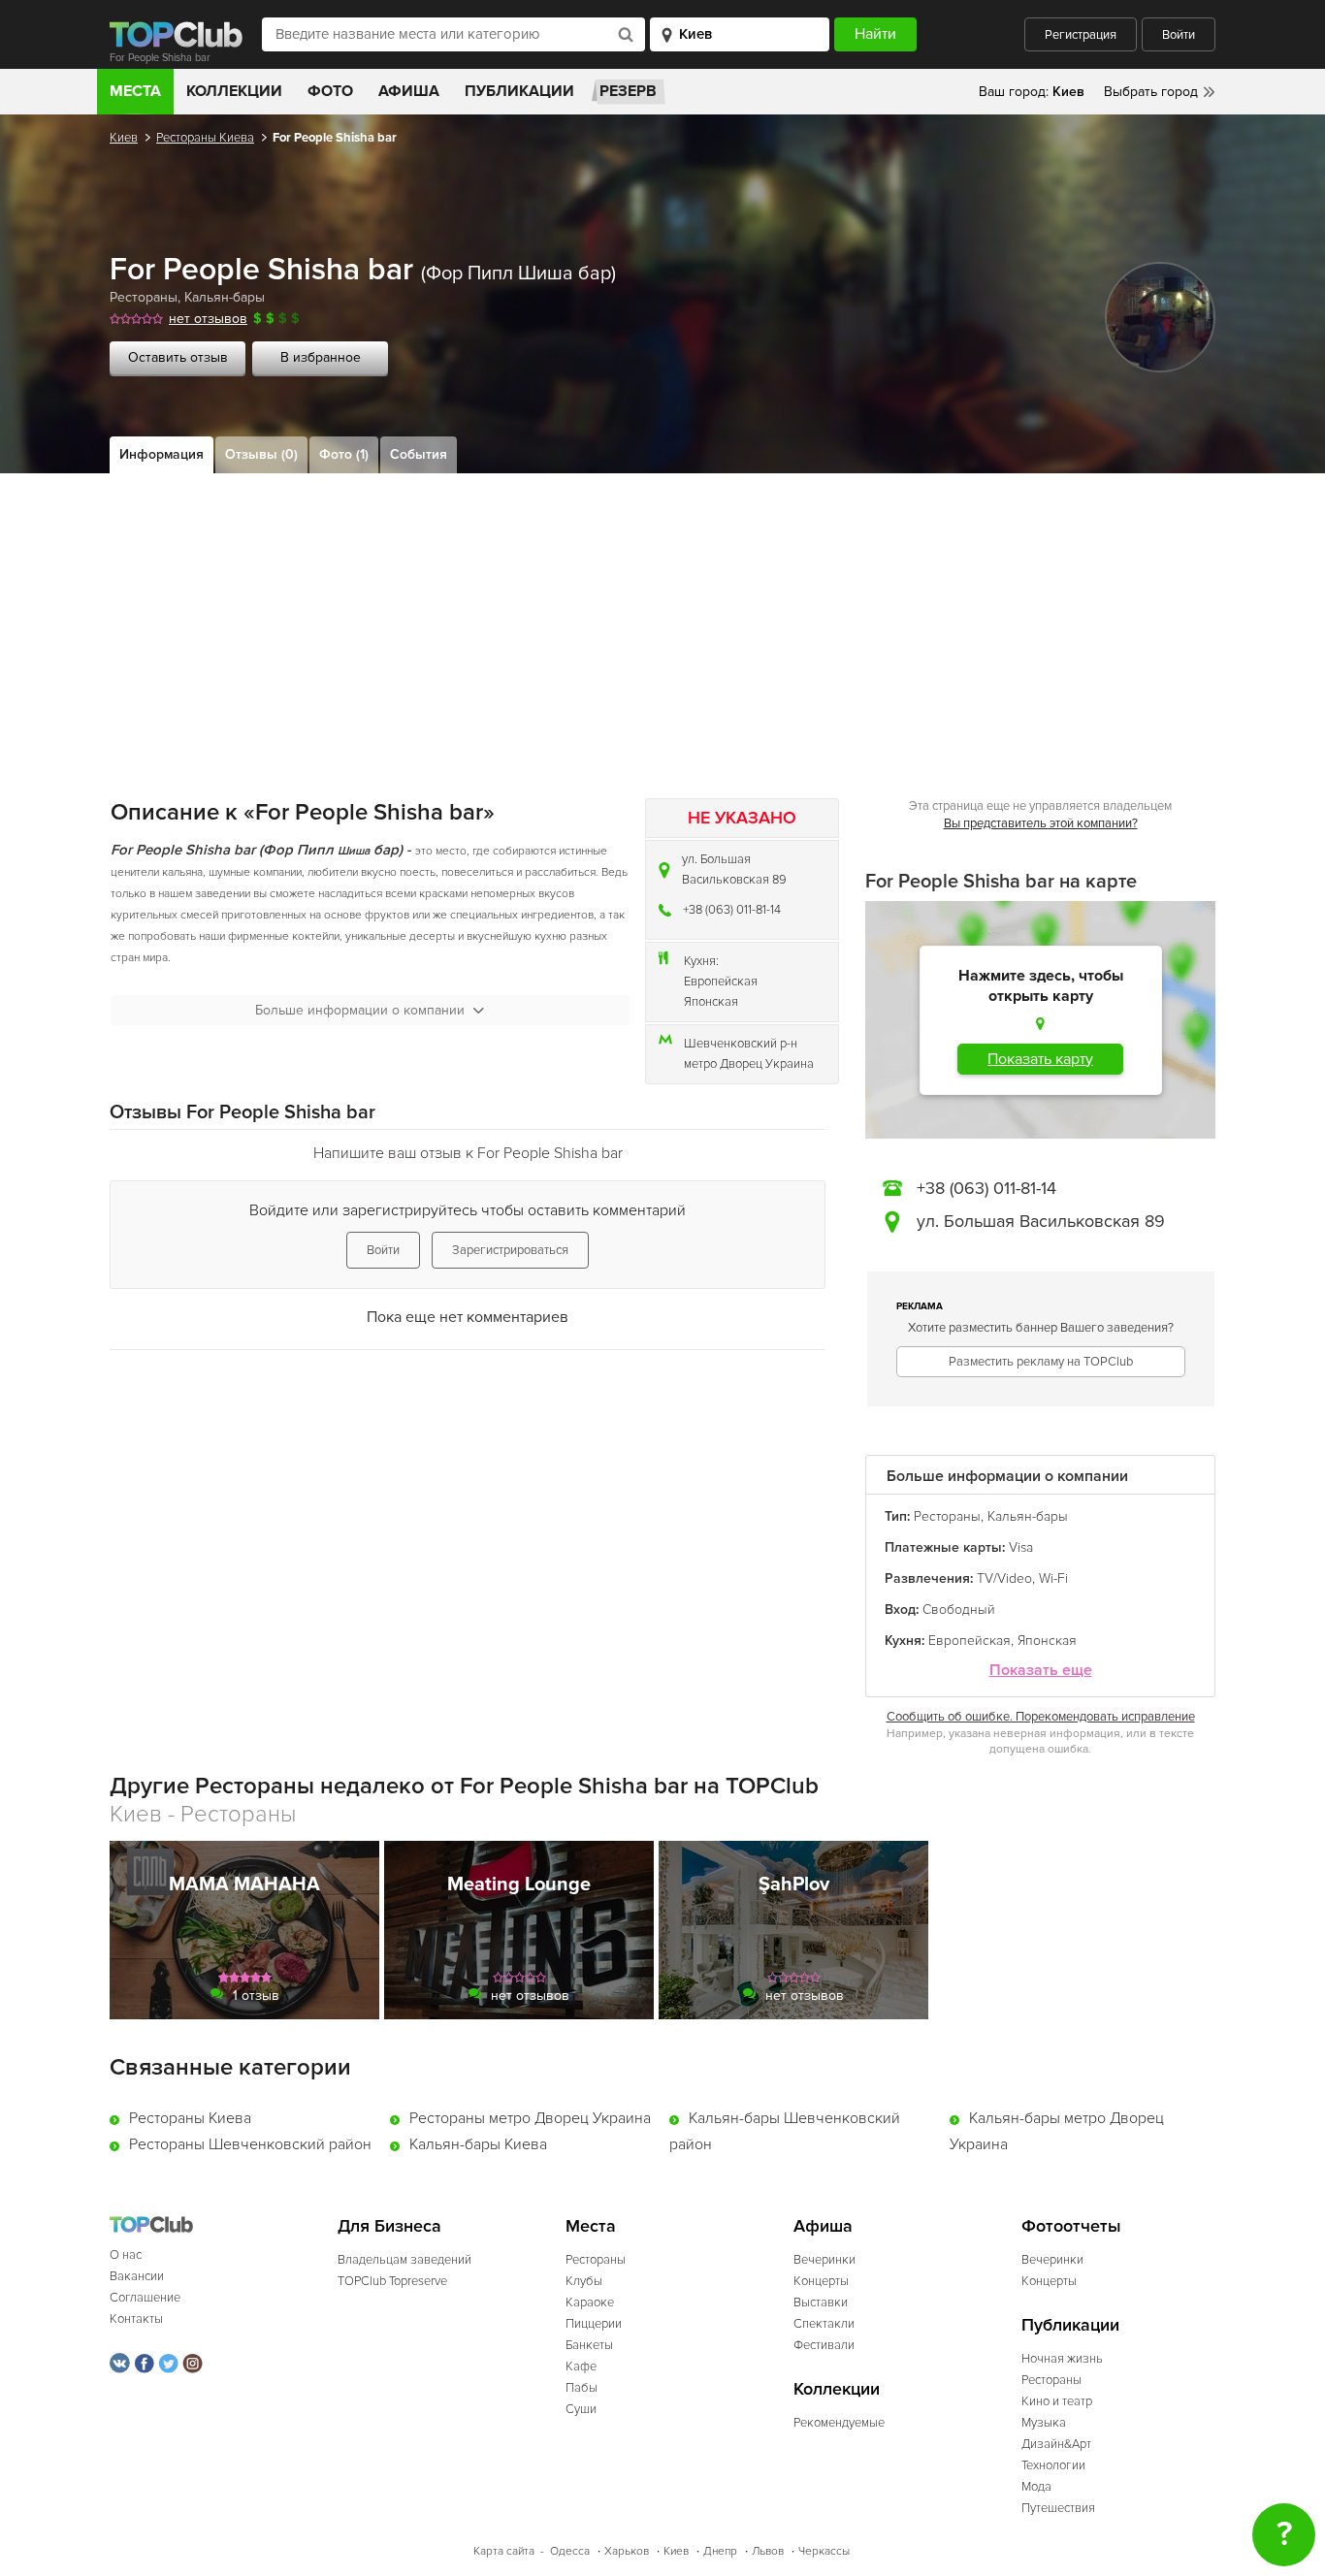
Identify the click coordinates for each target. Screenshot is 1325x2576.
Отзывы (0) (261, 454)
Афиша (409, 91)
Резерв (628, 91)
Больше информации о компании (360, 1010)
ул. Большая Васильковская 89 (734, 869)
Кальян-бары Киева (478, 2144)
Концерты (821, 2281)
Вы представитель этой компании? (1041, 823)
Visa (1021, 1547)
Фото (330, 91)
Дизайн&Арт (1056, 2444)
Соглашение (145, 2298)
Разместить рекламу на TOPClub (1041, 1362)
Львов (768, 2551)
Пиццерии (594, 2324)
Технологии (1053, 2465)
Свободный (959, 1610)
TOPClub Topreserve (392, 2281)
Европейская (721, 982)
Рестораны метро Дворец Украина (530, 2118)
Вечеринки (824, 2260)
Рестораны (144, 297)
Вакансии (137, 2276)
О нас (126, 2255)
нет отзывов (208, 319)
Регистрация (1081, 35)
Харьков (627, 2551)
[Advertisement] (662, 619)
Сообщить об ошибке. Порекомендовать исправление (1041, 1717)
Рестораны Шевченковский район (250, 2144)
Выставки (821, 2302)
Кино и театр (1057, 2401)
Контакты (136, 2319)
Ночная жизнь (1062, 2359)
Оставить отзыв (178, 357)
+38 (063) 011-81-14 (732, 910)
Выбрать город (1151, 92)
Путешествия (1058, 2508)
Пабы (582, 2388)
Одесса (570, 2551)
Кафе (581, 2367)
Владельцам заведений (404, 2260)
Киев (124, 138)
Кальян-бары (225, 297)
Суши (581, 2409)
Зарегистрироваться (510, 1250)
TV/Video (1004, 1578)
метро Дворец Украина (749, 1064)
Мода (1036, 2487)
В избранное (321, 357)
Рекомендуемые (839, 2423)
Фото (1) (344, 454)
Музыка (1044, 2423)
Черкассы (824, 2551)
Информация (162, 454)
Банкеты (589, 2345)
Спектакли (824, 2324)
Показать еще (1041, 1671)
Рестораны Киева (205, 138)
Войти (1179, 35)
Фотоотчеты (1071, 2226)
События (419, 454)
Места (135, 91)
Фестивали (824, 2345)
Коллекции (234, 91)
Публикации (519, 91)
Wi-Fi (1053, 1578)
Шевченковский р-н (741, 1044)
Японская (711, 1002)
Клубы (584, 2281)
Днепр (720, 2551)
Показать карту (1040, 1059)
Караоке (590, 2302)
